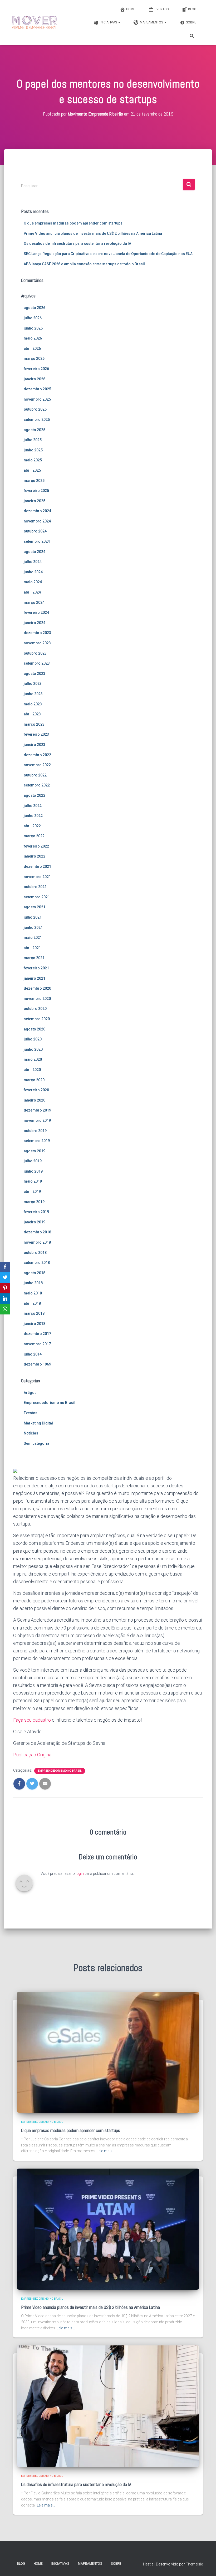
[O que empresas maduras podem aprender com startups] (108, 2052)
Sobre (191, 22)
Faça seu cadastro (32, 1720)
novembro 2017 (37, 1344)
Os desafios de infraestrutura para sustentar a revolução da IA (77, 243)
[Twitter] (5, 1278)
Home (131, 9)
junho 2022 (33, 816)
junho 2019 (33, 1171)
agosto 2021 (35, 907)
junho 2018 (33, 1283)
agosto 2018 (35, 1273)
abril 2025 (32, 470)
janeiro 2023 (35, 745)
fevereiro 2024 (36, 612)
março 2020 (34, 1080)
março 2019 (34, 1202)
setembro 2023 (37, 663)
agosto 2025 (35, 430)
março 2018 (34, 1313)
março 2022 (34, 836)
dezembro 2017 (37, 1334)
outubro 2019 (35, 1131)
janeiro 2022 (35, 856)
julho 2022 (33, 806)
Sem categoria (36, 1443)
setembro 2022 (37, 785)
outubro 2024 (35, 531)
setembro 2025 (37, 420)
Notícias (31, 1433)
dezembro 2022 (37, 755)
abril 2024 (32, 592)
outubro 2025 (35, 409)
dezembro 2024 (37, 511)
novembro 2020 (37, 999)
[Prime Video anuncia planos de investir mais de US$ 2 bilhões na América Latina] (108, 2229)
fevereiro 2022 (36, 846)
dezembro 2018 (37, 1232)
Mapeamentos (152, 22)
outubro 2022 (35, 775)
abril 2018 (32, 1303)
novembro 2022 (37, 765)
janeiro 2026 (35, 379)
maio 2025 (33, 460)
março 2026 (34, 358)
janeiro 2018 (35, 1324)
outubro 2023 (35, 653)
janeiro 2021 (35, 978)
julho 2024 (33, 562)
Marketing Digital (38, 1423)
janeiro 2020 (35, 1100)
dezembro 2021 (37, 866)
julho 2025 (33, 440)
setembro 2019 (37, 1141)
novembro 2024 (37, 521)
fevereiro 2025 (36, 491)
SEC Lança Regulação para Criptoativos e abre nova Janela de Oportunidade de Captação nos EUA (108, 254)
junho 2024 (33, 572)
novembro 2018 (37, 1242)
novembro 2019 (37, 1120)
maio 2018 (33, 1293)
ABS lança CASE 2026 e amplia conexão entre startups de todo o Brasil (84, 264)
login (80, 1874)
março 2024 (34, 602)
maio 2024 (33, 582)
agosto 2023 (35, 674)
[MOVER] (35, 22)
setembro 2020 (37, 1019)
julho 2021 (33, 917)
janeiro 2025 (35, 501)
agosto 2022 (35, 795)
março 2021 (34, 958)
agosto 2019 (35, 1151)
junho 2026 (33, 328)
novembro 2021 (37, 877)
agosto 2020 (35, 1029)
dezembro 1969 (37, 1364)
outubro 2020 (35, 1009)
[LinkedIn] (5, 1299)
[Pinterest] (5, 1288)
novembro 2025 (37, 399)
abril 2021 (32, 948)
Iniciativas (109, 22)
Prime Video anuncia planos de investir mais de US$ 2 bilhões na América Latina (93, 233)
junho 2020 (33, 1049)
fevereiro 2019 (36, 1212)
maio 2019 (33, 1181)
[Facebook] (5, 1267)
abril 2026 (32, 348)
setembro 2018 (37, 1263)
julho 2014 (33, 1354)
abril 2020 (32, 1070)
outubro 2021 (35, 887)
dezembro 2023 (37, 633)
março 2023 (34, 724)
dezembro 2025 (37, 389)
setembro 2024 (37, 541)
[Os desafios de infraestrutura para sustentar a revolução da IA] (108, 2406)
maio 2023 (33, 704)
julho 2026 (33, 318)
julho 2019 (33, 1161)
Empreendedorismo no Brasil (50, 1403)
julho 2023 (33, 684)
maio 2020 (33, 1059)
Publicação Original (33, 1755)
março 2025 (34, 481)
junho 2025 (33, 450)
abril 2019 (32, 1192)
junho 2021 (33, 928)
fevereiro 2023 (36, 734)
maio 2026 (33, 338)
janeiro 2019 (35, 1222)
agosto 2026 (35, 308)
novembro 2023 (37, 643)
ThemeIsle (194, 2564)
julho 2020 (33, 1039)
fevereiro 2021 (36, 968)
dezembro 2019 (37, 1110)
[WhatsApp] (5, 1309)
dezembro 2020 (37, 988)
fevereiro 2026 (36, 369)
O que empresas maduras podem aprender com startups (73, 223)
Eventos (162, 9)
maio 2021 (33, 938)
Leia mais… (106, 2151)
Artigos (30, 1393)
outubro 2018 (35, 1253)
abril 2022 (32, 826)
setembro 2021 (37, 897)
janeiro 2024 (35, 623)
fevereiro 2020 (36, 1090)
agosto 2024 (35, 552)
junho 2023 (33, 694)
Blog (192, 9)
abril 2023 (32, 714)
